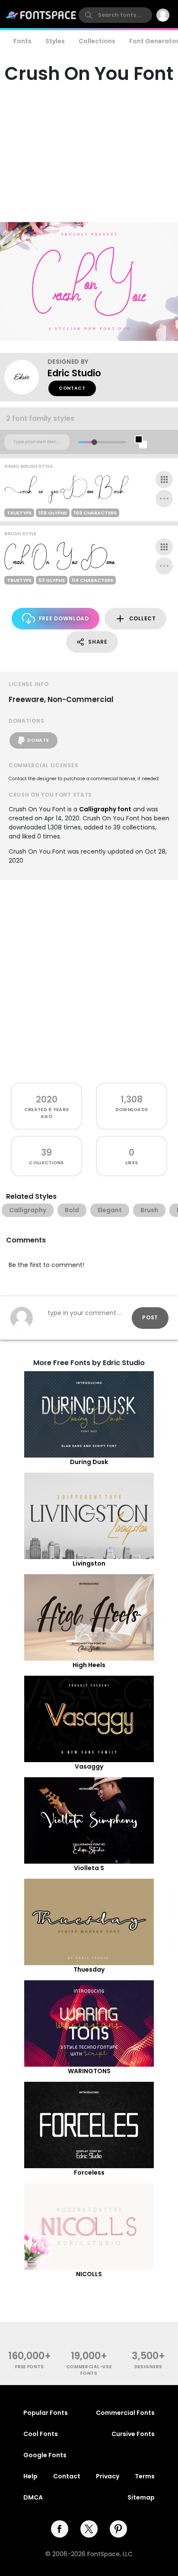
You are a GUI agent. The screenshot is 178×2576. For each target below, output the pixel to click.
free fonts (30, 2367)
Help (30, 2476)
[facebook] (60, 2529)
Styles (55, 41)
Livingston (89, 1563)
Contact (72, 388)
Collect (143, 618)
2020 (47, 1099)
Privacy (108, 2476)
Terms (145, 2476)
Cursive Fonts (133, 2434)
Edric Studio (74, 373)
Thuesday (89, 1969)
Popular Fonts (46, 2413)
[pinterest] (118, 2529)
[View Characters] (164, 480)
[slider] (94, 442)
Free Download (64, 618)
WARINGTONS (89, 2071)
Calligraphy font (105, 809)
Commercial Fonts (125, 2413)
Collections (97, 41)
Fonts (22, 41)
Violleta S (89, 1868)
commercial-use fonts (89, 2370)
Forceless (89, 2173)
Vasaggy (89, 1766)
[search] (115, 15)
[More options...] (164, 499)
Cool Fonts (41, 2434)
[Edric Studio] (26, 377)
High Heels (89, 1665)
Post (150, 1317)
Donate (38, 740)
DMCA (33, 2497)
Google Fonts (45, 2455)
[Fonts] (41, 15)
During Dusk (89, 1462)
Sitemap (141, 2497)
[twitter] (89, 2529)
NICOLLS (89, 2274)
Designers (148, 2367)
